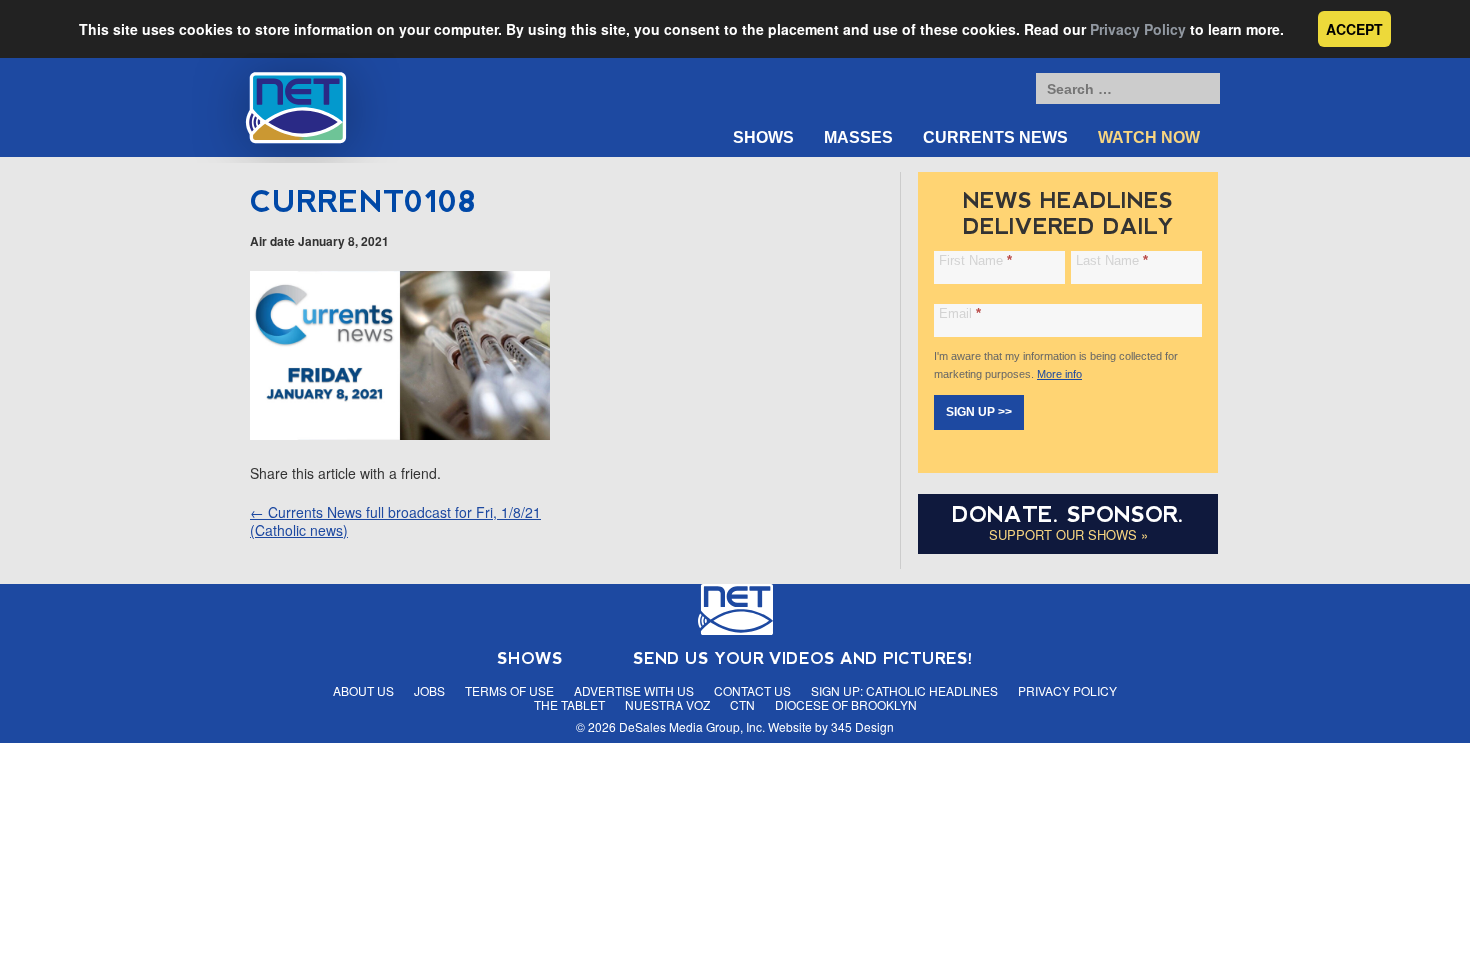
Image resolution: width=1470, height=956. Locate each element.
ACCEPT (1354, 29)
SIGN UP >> (979, 412)
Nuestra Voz (667, 704)
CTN (742, 704)
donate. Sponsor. (1068, 514)
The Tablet (569, 704)
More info (1059, 374)
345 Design (862, 726)
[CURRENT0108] (400, 434)
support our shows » (1068, 534)
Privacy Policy (1138, 29)
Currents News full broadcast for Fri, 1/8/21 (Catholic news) (395, 521)
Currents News (995, 137)
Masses (858, 137)
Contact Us (752, 690)
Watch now (1149, 137)
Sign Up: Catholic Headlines (904, 690)
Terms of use (509, 690)
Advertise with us (634, 690)
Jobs (429, 690)
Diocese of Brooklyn (846, 704)
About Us (363, 690)
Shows (763, 137)
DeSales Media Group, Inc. (692, 726)
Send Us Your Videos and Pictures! (803, 658)
